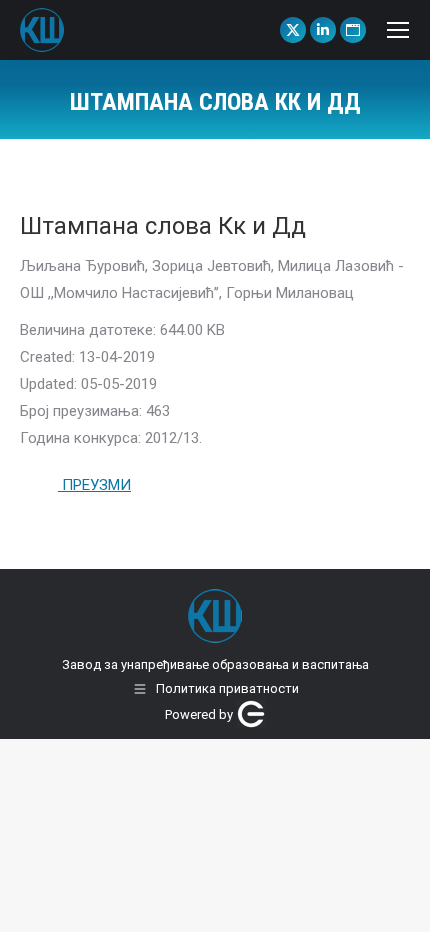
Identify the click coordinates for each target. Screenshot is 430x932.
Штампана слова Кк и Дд (163, 226)
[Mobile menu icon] (398, 30)
